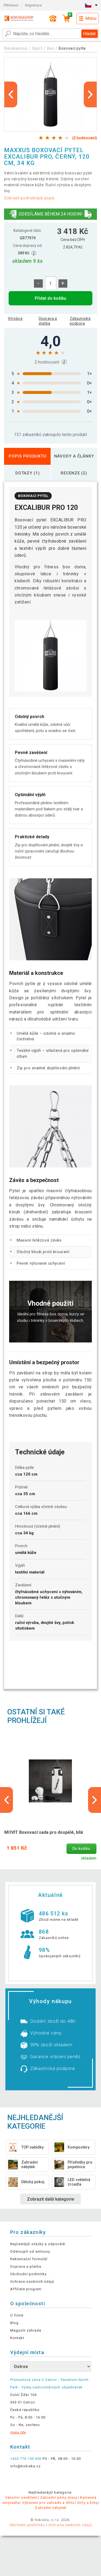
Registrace (33, 5)
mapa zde (18, 2432)
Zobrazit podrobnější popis (29, 198)
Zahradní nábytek (51, 2508)
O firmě (17, 2315)
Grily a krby (87, 2503)
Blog (14, 2323)
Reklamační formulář (29, 2259)
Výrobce (15, 319)
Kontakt (17, 2338)
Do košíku (81, 1849)
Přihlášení (11, 5)
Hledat (89, 34)
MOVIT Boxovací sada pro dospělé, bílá (44, 1832)
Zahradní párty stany (59, 2498)
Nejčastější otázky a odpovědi (38, 2244)
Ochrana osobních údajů (32, 2282)
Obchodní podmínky (29, 2274)
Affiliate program (26, 2289)
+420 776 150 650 (26, 2459)
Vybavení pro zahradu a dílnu (48, 2503)
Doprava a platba (48, 321)
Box (51, 48)
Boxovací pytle (72, 48)
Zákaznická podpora (80, 321)
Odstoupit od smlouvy (30, 2251)
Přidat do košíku (50, 298)
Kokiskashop (16, 48)
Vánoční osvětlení (21, 2498)
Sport (37, 48)
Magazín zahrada (26, 2330)
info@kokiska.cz (26, 2466)
